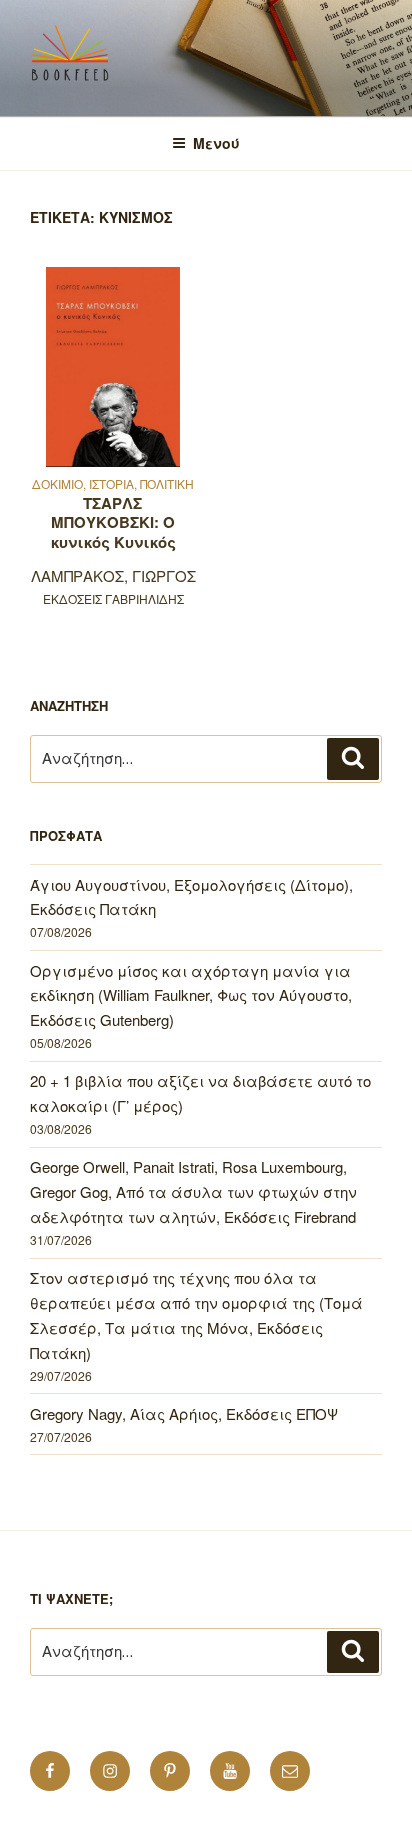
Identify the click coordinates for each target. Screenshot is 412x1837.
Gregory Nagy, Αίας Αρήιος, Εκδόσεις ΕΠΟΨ (184, 1413)
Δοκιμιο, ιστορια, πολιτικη (113, 483)
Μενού (216, 143)
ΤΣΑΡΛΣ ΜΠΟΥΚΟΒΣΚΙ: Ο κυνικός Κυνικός (113, 522)
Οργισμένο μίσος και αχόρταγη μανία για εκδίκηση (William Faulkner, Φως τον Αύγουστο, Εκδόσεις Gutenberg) (191, 995)
